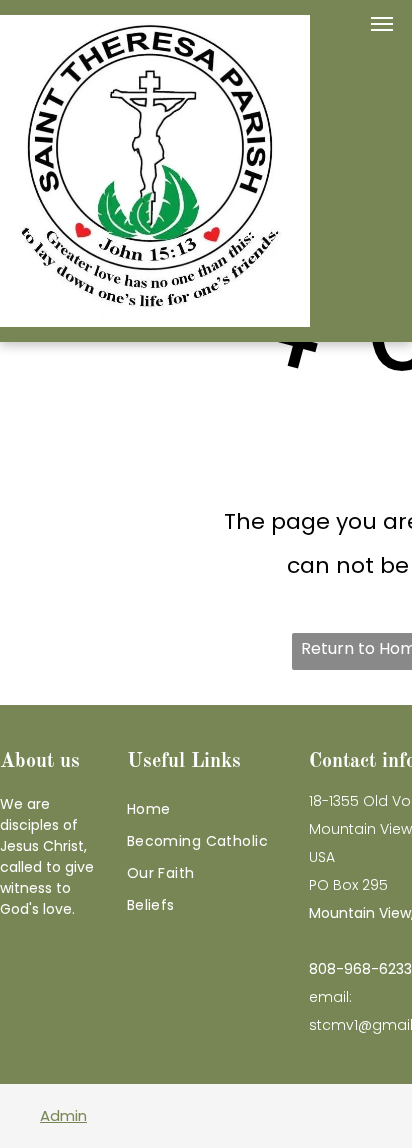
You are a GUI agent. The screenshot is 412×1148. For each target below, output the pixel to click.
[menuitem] (212, 809)
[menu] (382, 24)
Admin (63, 1115)
